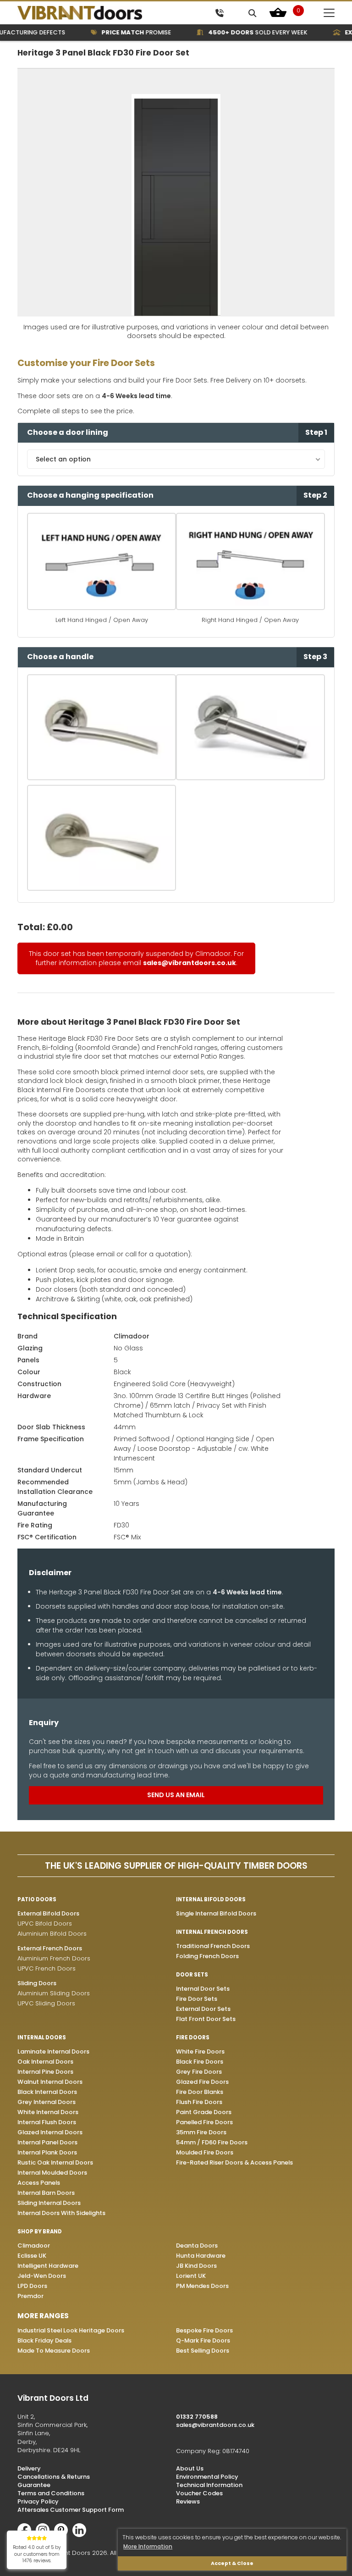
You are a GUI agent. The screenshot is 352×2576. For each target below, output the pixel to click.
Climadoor (132, 1336)
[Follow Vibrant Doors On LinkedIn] (82, 2535)
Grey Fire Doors (199, 2072)
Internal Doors (42, 2037)
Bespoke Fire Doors (204, 2330)
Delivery (29, 2468)
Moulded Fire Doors (205, 2152)
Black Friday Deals (44, 2340)
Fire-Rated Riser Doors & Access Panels (234, 2162)
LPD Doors (32, 2286)
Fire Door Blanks (200, 2092)
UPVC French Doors (47, 1968)
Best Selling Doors (203, 2351)
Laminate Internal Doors (53, 2051)
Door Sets (192, 1975)
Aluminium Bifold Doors (52, 1934)
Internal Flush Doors (47, 2122)
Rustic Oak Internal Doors (55, 2162)
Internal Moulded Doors (52, 2173)
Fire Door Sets (197, 1999)
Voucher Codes (199, 2493)
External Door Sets (203, 2009)
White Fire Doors (200, 2051)
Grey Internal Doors (47, 2102)
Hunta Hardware (201, 2256)
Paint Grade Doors (204, 2112)
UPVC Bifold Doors (45, 1924)
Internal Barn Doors (46, 2193)
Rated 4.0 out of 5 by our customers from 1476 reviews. (37, 2554)
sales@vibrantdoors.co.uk (190, 963)
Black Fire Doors (200, 2062)
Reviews (188, 2501)
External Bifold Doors (48, 1913)
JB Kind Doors (196, 2266)
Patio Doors (37, 1899)
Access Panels (39, 2183)
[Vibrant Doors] (95, 13)
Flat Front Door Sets (206, 2019)
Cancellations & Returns (54, 2477)
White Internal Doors (48, 2112)
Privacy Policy (38, 2501)
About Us (190, 2468)
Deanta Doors (197, 2246)
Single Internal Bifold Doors (216, 1913)
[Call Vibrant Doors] (219, 13)
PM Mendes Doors (202, 2286)
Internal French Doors (212, 1932)
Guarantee (34, 2485)
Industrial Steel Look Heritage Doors (71, 2330)
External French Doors (50, 1948)
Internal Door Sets (203, 1989)
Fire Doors (193, 2037)
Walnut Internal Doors (50, 2082)
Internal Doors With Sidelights (61, 2213)
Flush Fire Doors (199, 2102)
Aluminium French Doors (54, 1958)
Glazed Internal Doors (50, 2132)
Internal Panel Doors (47, 2142)
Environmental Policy (207, 2477)
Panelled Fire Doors (204, 2122)
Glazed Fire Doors (202, 2082)
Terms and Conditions (51, 2493)
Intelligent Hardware (48, 2266)
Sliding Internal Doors (49, 2203)
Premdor (30, 2296)
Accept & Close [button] (232, 2563)
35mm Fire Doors (201, 2132)
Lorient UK (191, 2276)
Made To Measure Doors (54, 2351)
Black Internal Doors (47, 2092)
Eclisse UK (32, 2256)
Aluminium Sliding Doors (54, 1993)
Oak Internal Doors (45, 2062)
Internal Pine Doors (45, 2072)
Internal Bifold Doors (211, 1899)
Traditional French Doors (213, 1946)
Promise (123, 32)
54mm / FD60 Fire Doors (212, 2142)
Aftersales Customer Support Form (71, 2510)
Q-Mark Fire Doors (203, 2340)
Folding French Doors (207, 1956)
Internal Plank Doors (47, 2152)
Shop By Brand (40, 2232)
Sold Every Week (244, 32)
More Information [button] (148, 2546)
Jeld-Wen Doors (42, 2276)
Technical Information (209, 2485)
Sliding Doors (37, 1983)
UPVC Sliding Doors (46, 2003)
